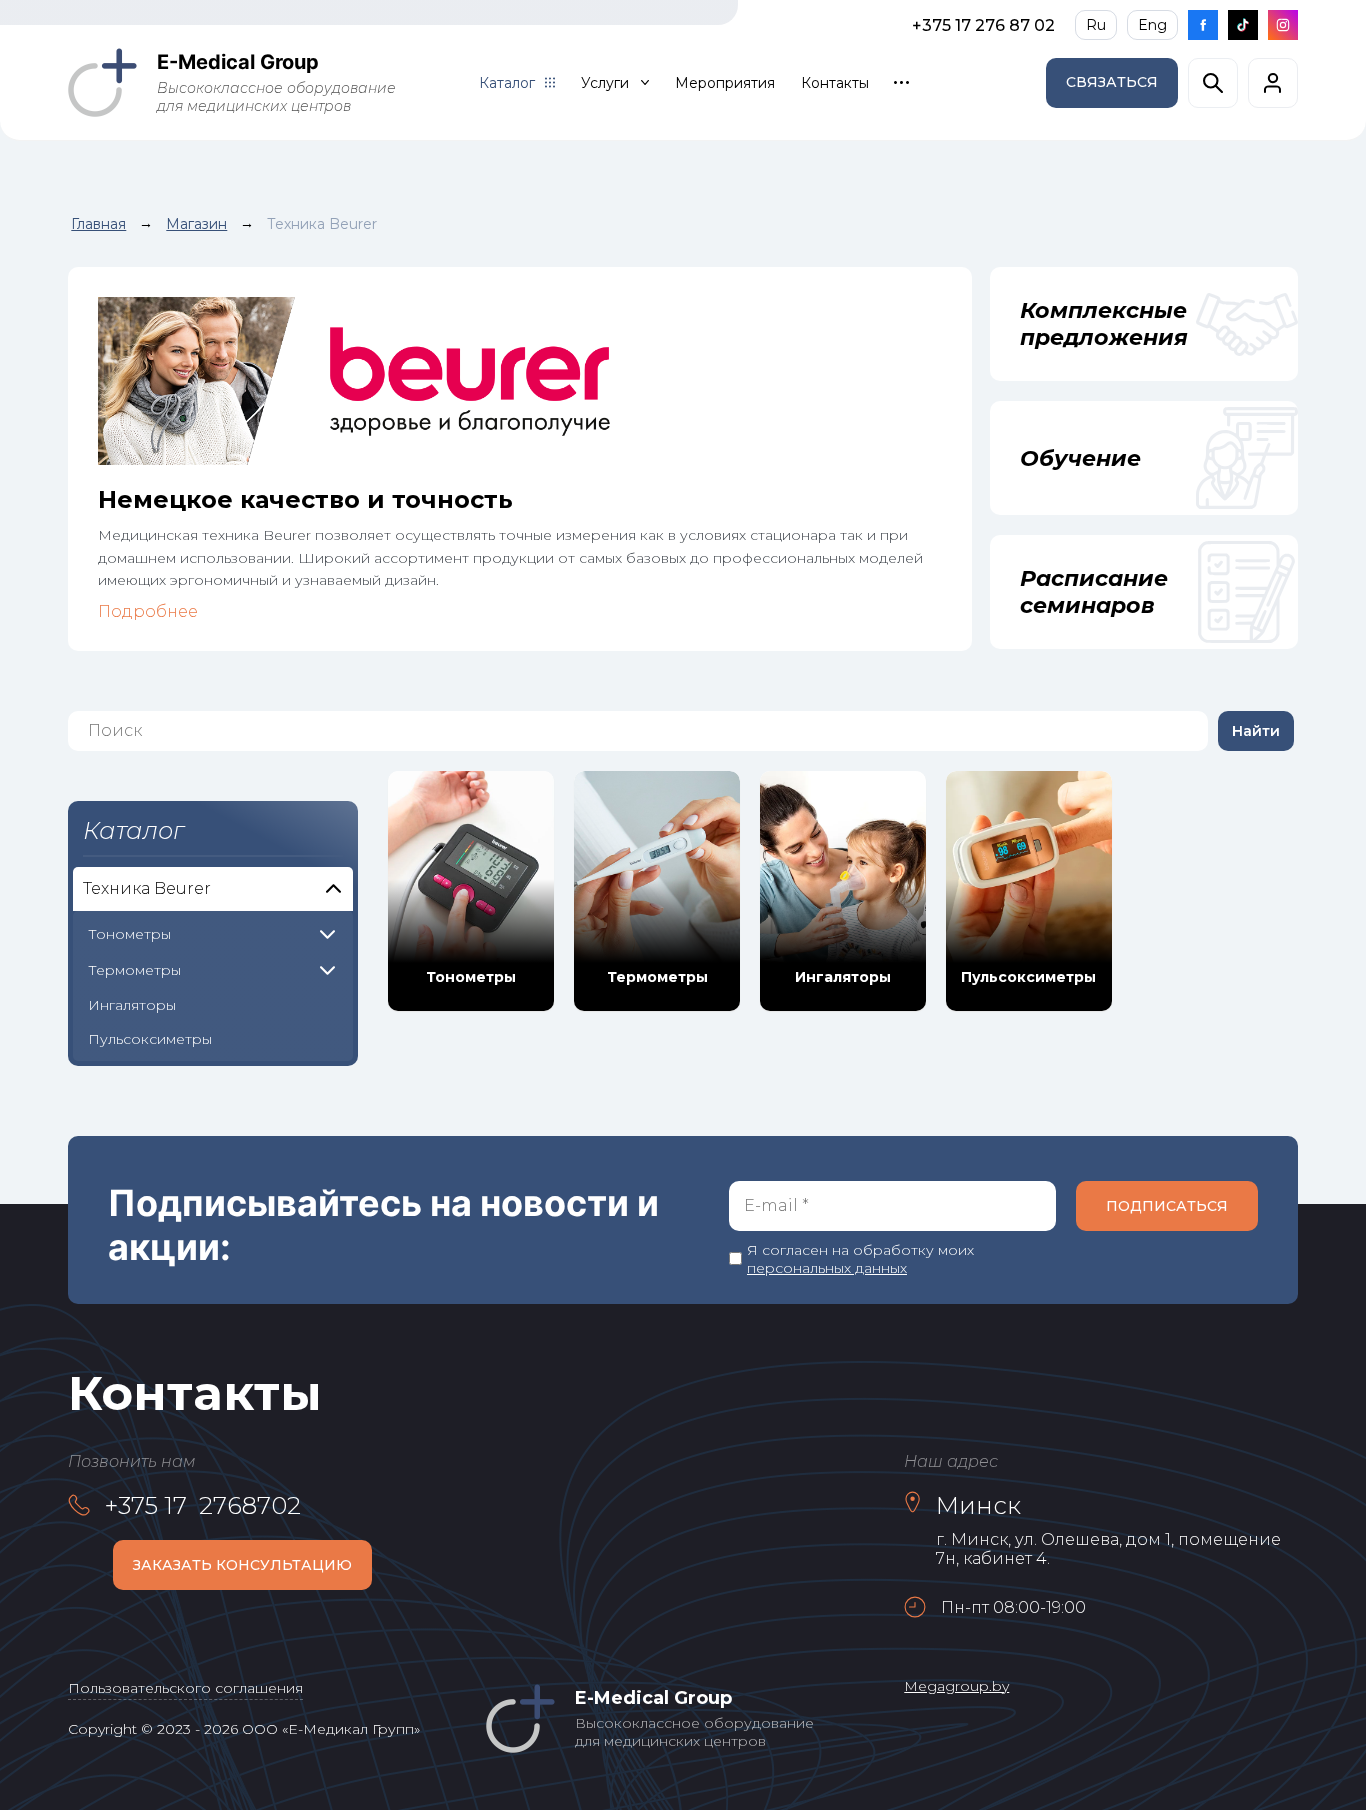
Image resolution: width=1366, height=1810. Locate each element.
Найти (1256, 731)
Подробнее (148, 611)
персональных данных (827, 1268)
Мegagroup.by (956, 1686)
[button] (1112, 83)
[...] (901, 83)
